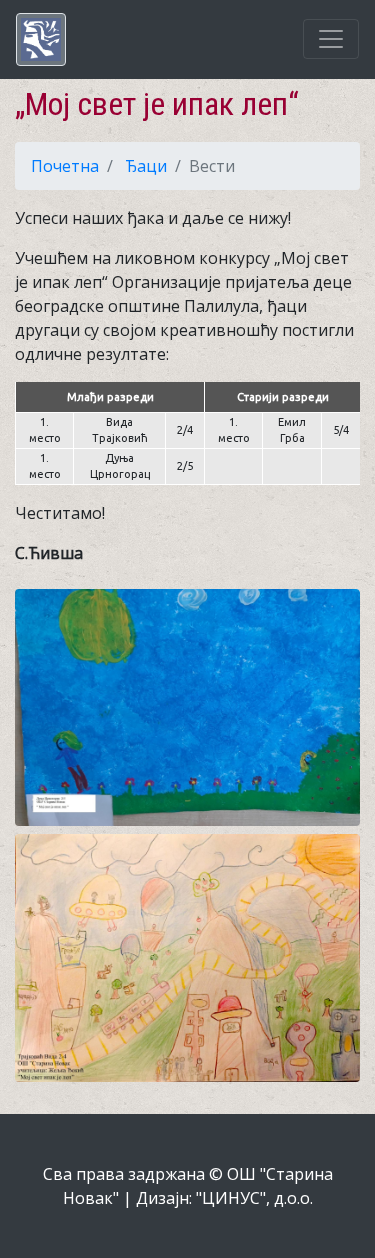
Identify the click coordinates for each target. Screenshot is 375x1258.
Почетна (65, 166)
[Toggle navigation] (331, 39)
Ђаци (146, 166)
